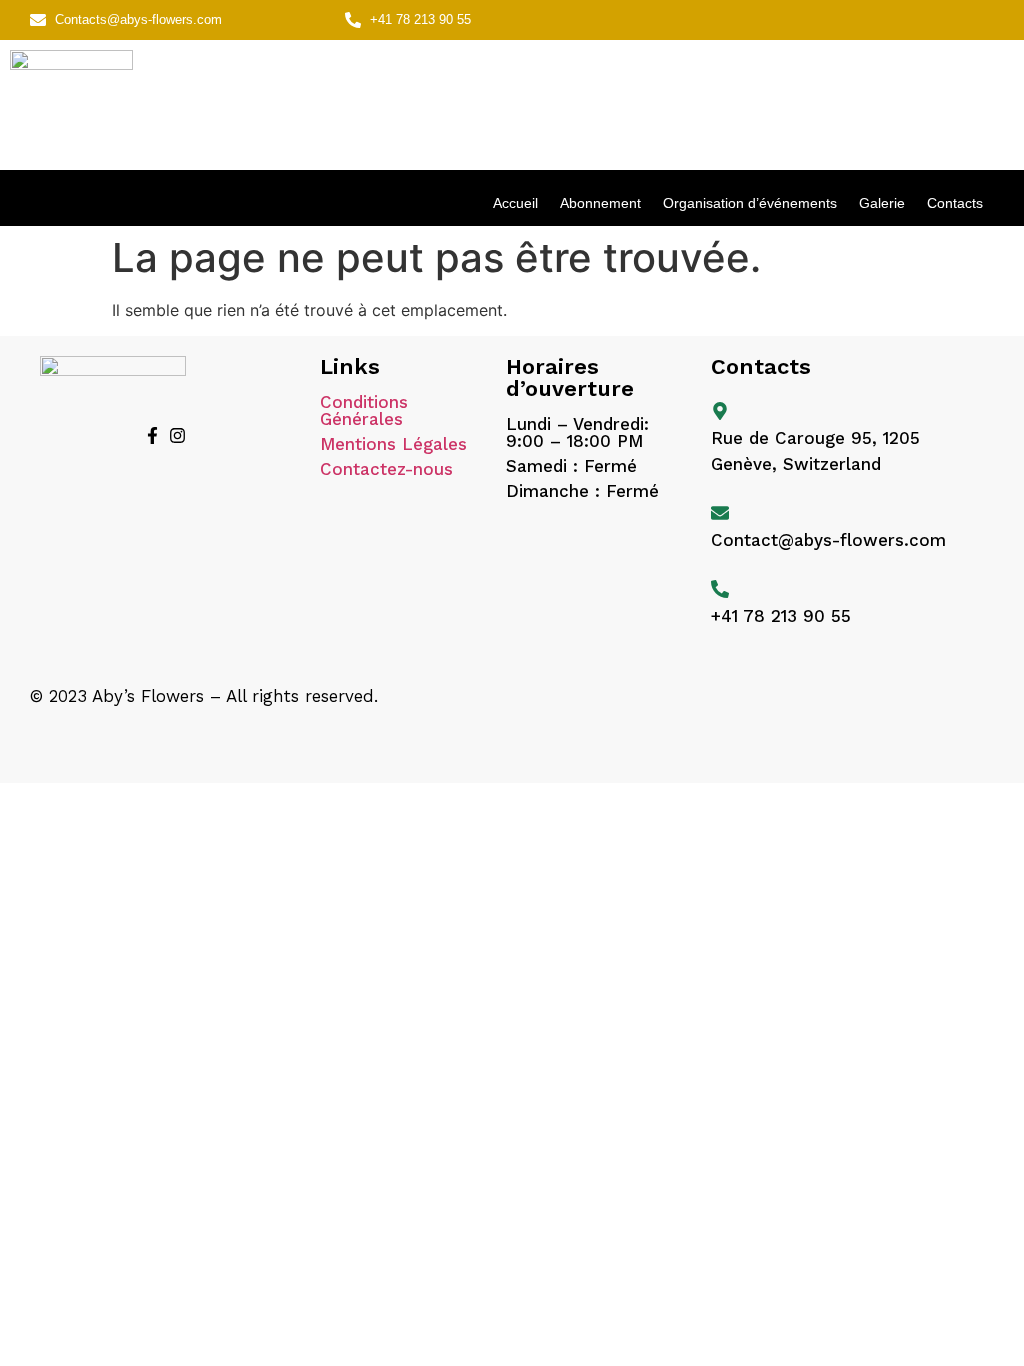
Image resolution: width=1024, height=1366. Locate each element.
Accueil (515, 203)
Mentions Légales (393, 444)
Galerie (882, 203)
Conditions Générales (364, 410)
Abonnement (600, 203)
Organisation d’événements (750, 203)
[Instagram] (177, 436)
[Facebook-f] (152, 436)
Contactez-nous (386, 469)
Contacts (955, 203)
